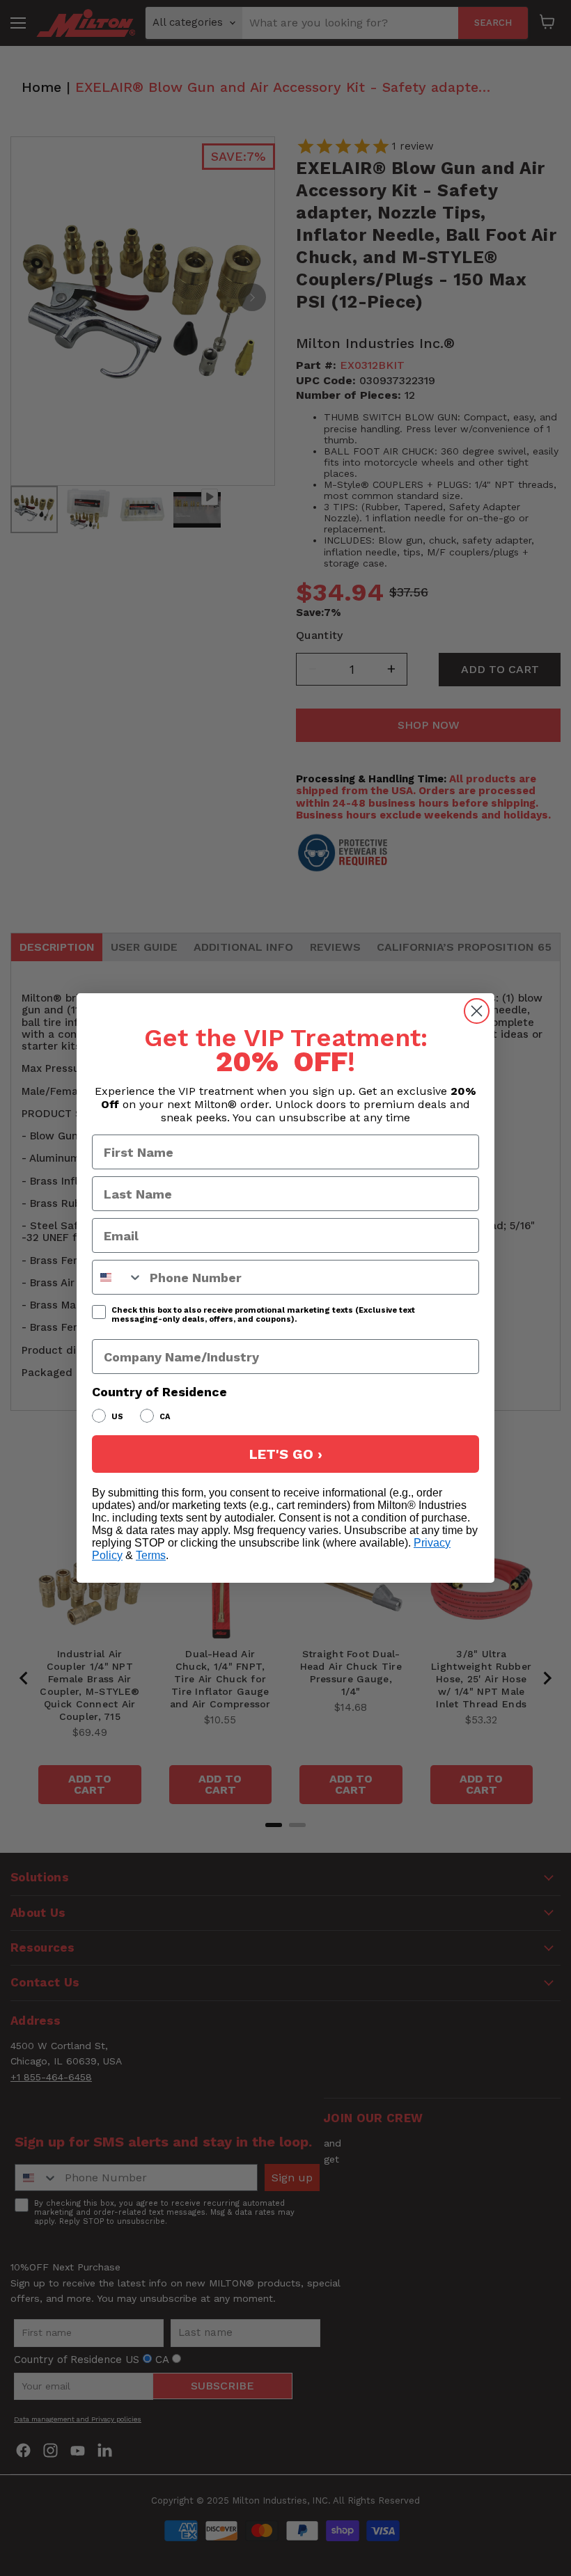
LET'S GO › (286, 1454)
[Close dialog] (477, 1011)
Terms (151, 1555)
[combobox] (118, 1277)
